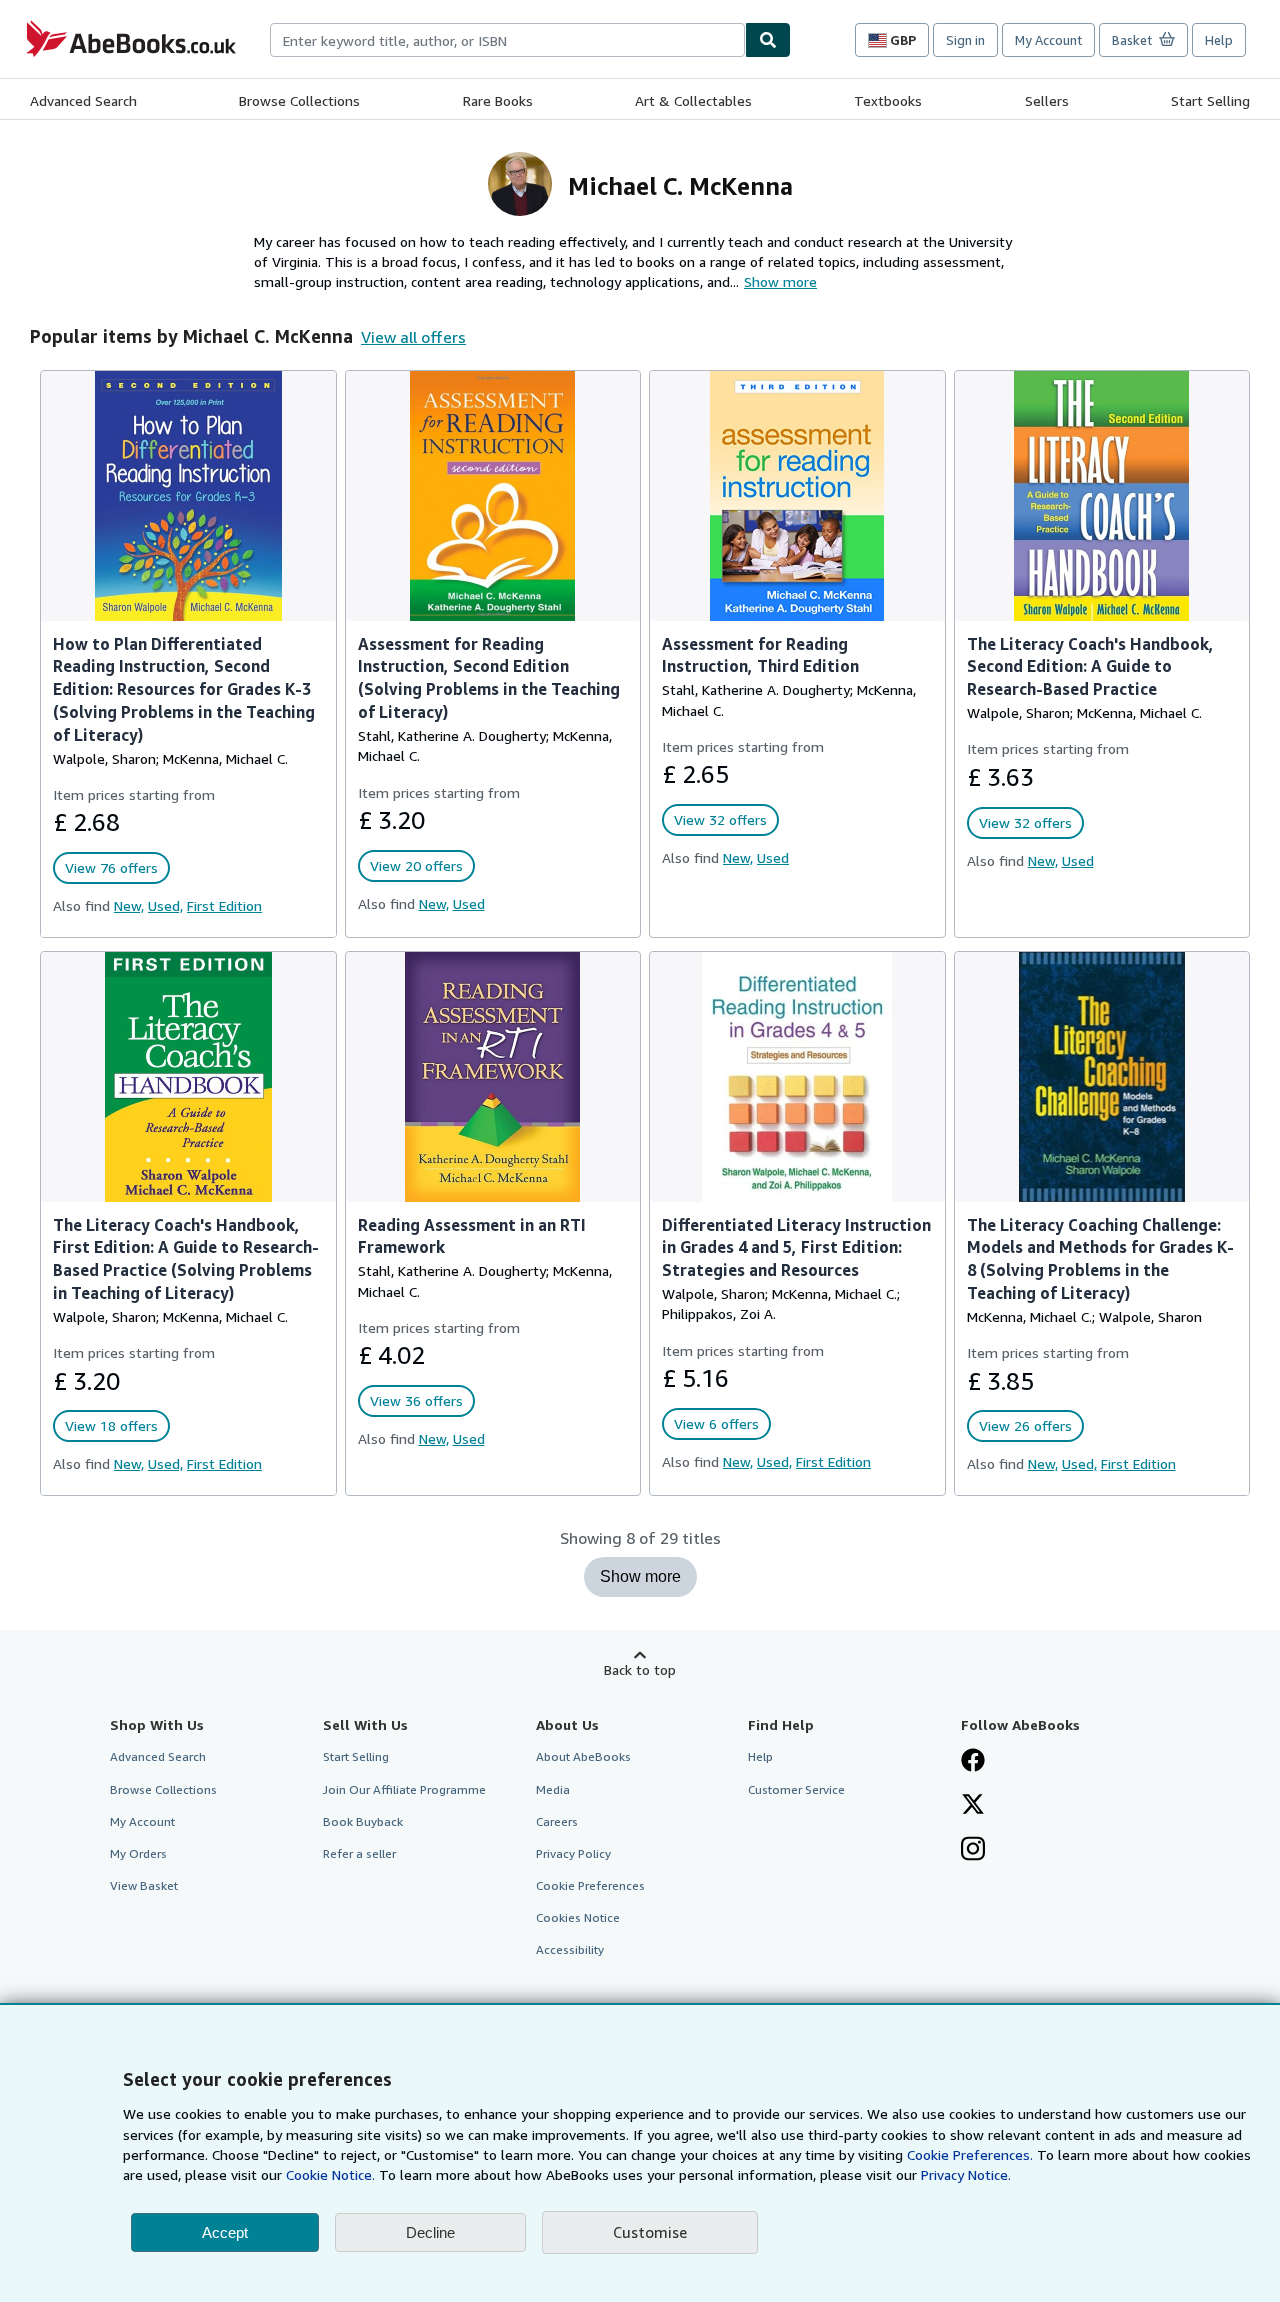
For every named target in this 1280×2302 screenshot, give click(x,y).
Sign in (965, 40)
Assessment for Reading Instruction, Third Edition (760, 655)
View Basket (144, 1885)
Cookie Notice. (330, 2174)
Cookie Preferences (590, 1885)
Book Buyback (363, 1821)
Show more (640, 1576)
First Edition (224, 905)
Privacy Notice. (966, 2174)
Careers (557, 1821)
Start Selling (1210, 100)
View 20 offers (416, 865)
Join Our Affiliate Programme (404, 1789)
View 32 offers (720, 819)
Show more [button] (780, 281)
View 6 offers (716, 1423)
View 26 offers (1025, 1425)
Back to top (640, 1669)
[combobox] (507, 40)
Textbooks (888, 100)
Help (1219, 40)
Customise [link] (650, 2232)
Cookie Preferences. (970, 2154)
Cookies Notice (578, 1917)
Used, (165, 905)
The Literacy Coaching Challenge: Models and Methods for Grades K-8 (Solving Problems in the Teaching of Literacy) (1100, 1259)
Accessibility (570, 1949)
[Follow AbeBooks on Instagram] (973, 1851)
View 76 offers (111, 867)
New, (129, 905)
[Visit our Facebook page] (973, 1762)
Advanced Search (83, 100)
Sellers (1047, 100)
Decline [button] (430, 2232)
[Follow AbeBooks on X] (973, 1806)
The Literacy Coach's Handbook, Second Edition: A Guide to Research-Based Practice (1090, 667)
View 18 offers (111, 1425)
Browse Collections (299, 100)
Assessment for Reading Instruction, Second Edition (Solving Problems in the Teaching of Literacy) (489, 678)
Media (553, 1789)
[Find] (768, 40)
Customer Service (796, 1789)
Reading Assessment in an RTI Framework (472, 1236)
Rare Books (498, 100)
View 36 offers (416, 1400)
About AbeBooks (583, 1756)
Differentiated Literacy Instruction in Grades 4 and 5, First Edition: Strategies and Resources (796, 1248)
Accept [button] (225, 2232)
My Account (1048, 40)
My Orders (138, 1853)
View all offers (413, 337)
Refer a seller (359, 1853)
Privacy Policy (573, 1853)
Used (469, 903)
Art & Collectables (693, 100)
